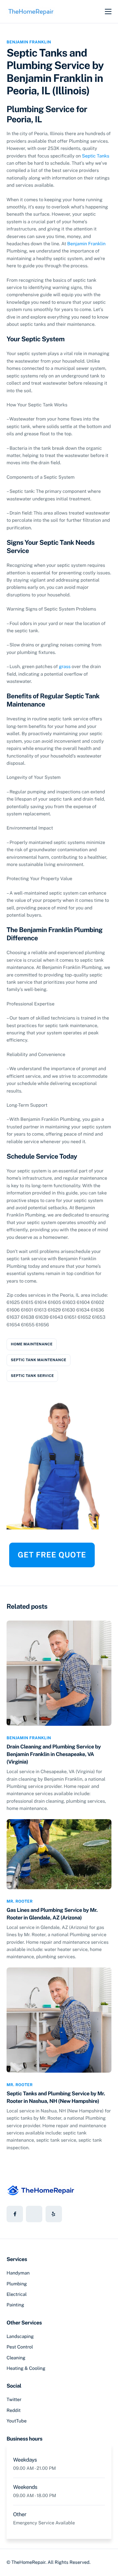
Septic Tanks (96, 156)
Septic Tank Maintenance (39, 1360)
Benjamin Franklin (29, 42)
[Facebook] (15, 2214)
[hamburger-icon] (108, 12)
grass (65, 667)
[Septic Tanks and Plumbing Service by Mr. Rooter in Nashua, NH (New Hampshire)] (59, 2020)
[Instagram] (54, 2214)
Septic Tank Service (32, 1376)
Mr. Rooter (20, 1901)
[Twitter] (34, 2214)
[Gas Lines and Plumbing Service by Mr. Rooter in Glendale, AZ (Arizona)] (59, 1854)
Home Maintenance (32, 1344)
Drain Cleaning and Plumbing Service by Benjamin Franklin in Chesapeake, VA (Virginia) (54, 1754)
